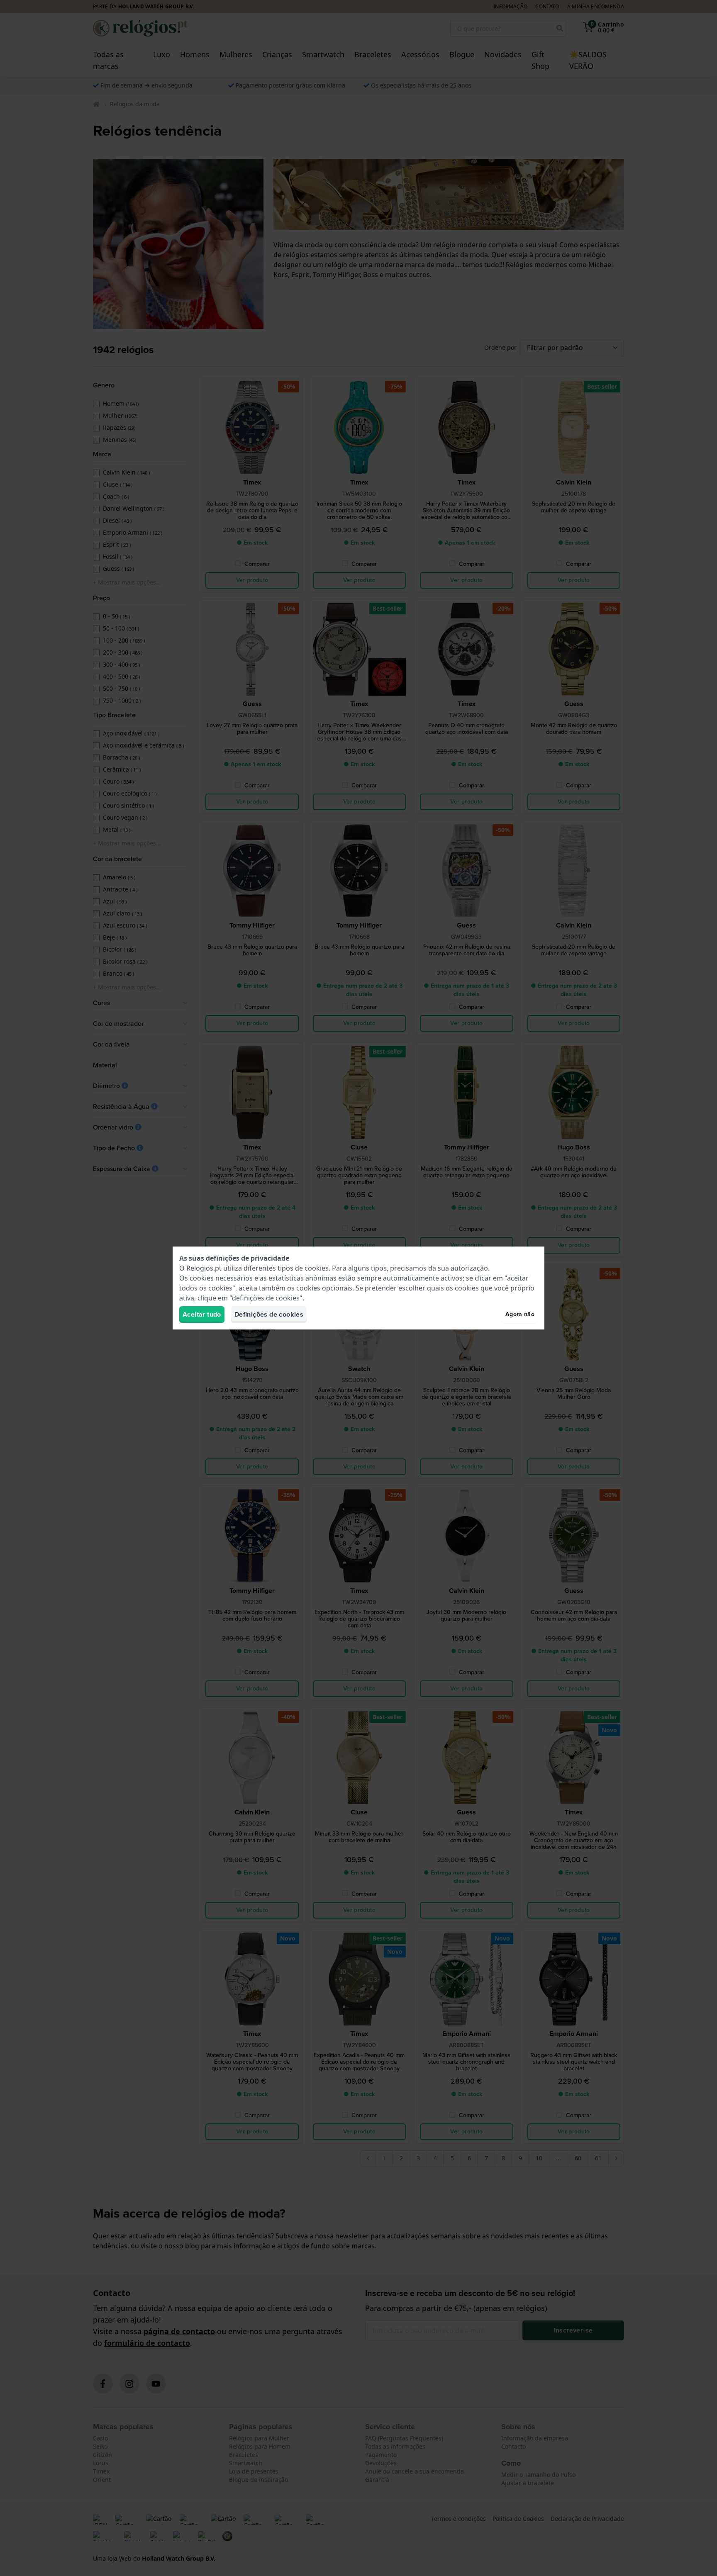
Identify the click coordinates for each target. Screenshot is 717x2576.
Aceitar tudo (202, 1314)
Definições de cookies (269, 1314)
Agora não (520, 1314)
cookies (317, 1268)
